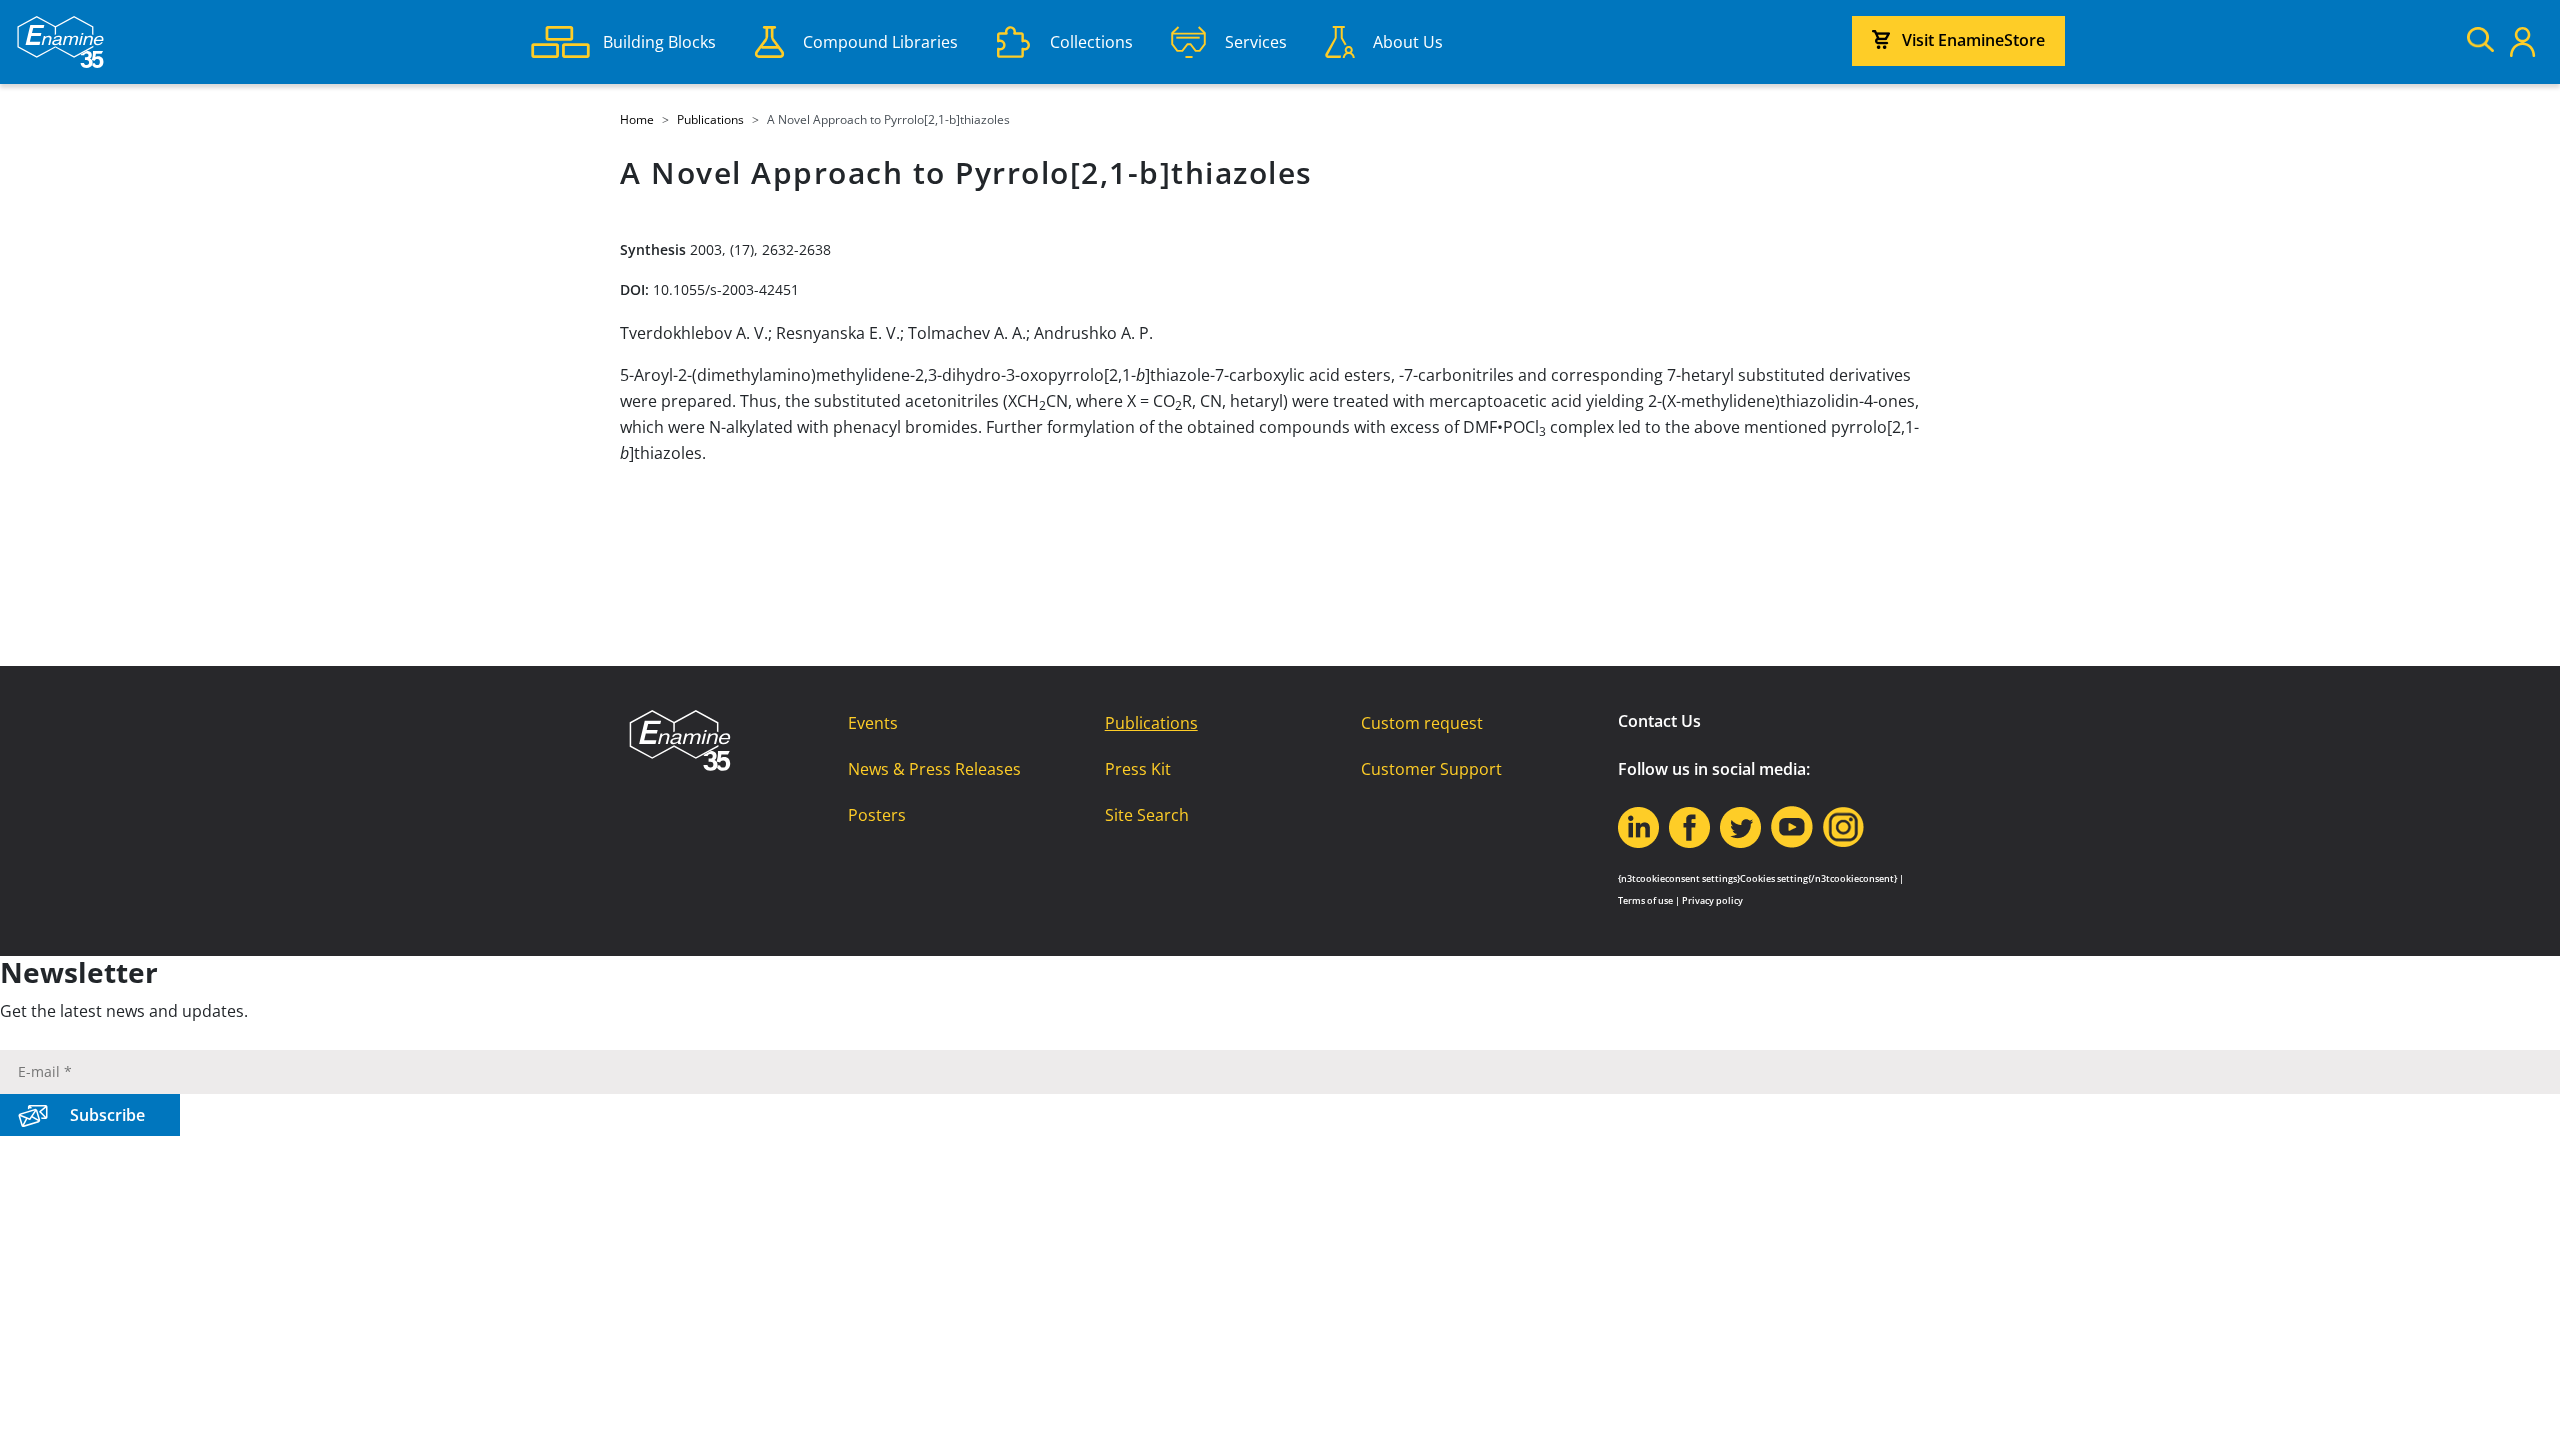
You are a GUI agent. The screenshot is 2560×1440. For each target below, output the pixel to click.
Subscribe (107, 1115)
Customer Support (1431, 769)
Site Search (1147, 815)
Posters (877, 815)
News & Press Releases (934, 769)
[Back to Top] (2520, 1400)
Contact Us (1659, 721)
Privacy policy (1712, 900)
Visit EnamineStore (1973, 40)
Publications (1151, 723)
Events (873, 723)
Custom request (1422, 723)
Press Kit (1138, 769)
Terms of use (1645, 900)
